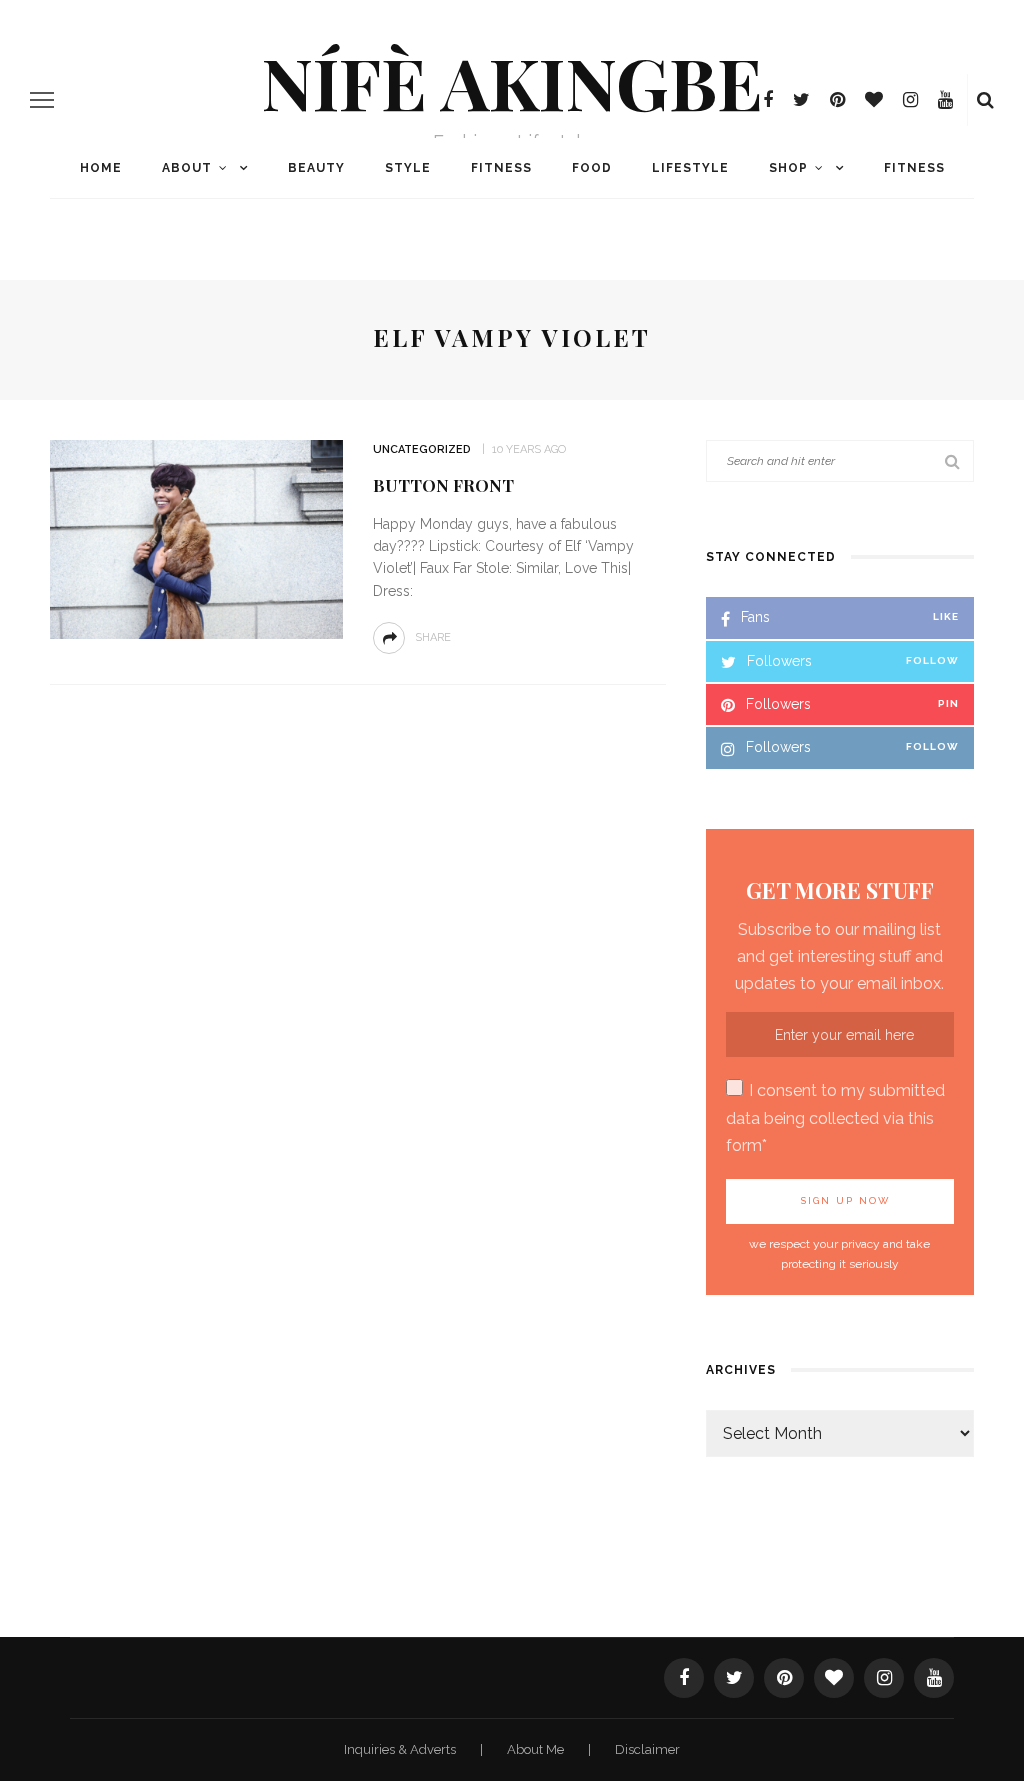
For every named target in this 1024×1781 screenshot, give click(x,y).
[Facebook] (768, 100)
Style (408, 168)
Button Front (443, 485)
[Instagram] (910, 100)
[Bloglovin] (874, 100)
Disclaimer (647, 1749)
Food (592, 168)
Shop (788, 168)
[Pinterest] (837, 100)
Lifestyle (690, 168)
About (187, 168)
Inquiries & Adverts (401, 1749)
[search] (985, 100)
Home (101, 168)
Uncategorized (422, 449)
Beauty (316, 168)
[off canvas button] (42, 100)
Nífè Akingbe (512, 81)
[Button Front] (194, 538)
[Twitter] (801, 100)
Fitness (501, 168)
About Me (537, 1749)
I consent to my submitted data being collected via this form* (835, 1117)
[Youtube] (945, 100)
